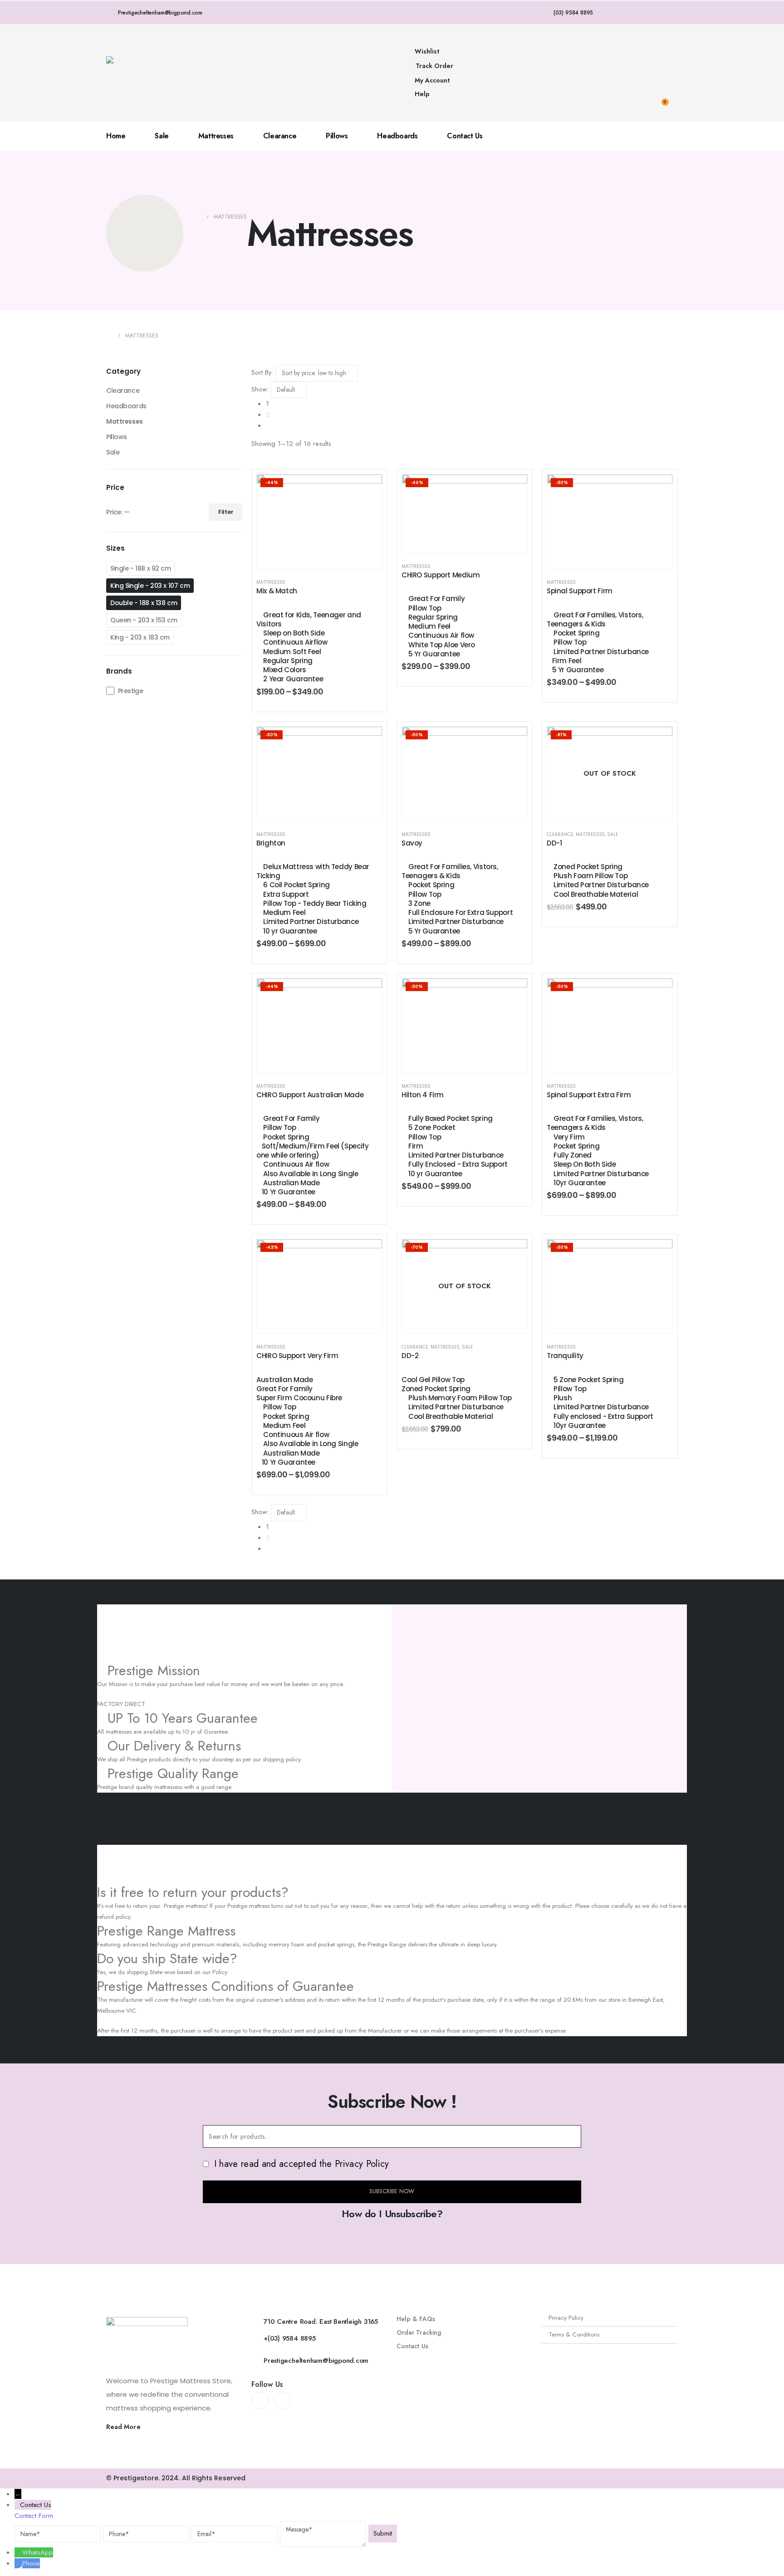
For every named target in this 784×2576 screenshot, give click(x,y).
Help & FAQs (416, 2319)
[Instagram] (282, 2400)
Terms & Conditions (574, 2334)
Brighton (271, 843)
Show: (260, 389)
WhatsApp (38, 2552)
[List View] (262, 464)
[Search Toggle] (671, 39)
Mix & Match (277, 591)
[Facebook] (260, 2400)
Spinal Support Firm (580, 591)
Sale (162, 136)
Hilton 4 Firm (423, 1095)
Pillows (337, 136)
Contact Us (465, 136)
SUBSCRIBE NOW (392, 2191)
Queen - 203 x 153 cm (144, 620)
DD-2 (410, 1356)
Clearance (280, 136)
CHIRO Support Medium (441, 575)
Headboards (397, 136)
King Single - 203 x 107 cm (150, 586)
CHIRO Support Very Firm (297, 1356)
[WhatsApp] (18, 2552)
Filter (226, 512)
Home (116, 136)
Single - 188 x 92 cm (141, 568)
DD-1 (554, 843)
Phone (31, 2563)
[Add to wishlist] (368, 488)
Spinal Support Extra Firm (589, 1095)
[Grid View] (255, 464)
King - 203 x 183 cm (140, 637)
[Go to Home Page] (198, 217)
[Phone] (18, 2563)
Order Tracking (419, 2332)
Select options (326, 559)
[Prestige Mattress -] (131, 73)
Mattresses (216, 136)
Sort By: (262, 372)
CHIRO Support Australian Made (310, 1095)
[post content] (319, 521)
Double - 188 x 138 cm (144, 603)
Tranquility (565, 1356)
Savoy (412, 843)
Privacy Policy (566, 2318)
